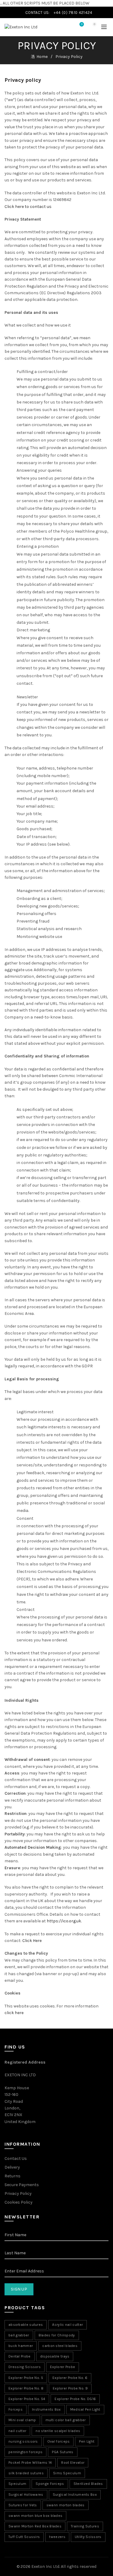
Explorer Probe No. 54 (27, 2399)
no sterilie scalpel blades (58, 2431)
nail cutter (17, 2431)
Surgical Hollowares (26, 2495)
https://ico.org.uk (64, 1921)
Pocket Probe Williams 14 (30, 2463)
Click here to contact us (28, 207)
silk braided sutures (26, 2473)
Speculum (17, 2484)
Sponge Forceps (50, 2484)
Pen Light (87, 2441)
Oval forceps (59, 2441)
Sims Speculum (67, 2473)
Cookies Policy (19, 2202)
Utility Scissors (88, 2537)
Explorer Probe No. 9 (70, 2388)
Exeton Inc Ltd (45, 2566)
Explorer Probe (63, 2367)
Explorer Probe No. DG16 (75, 2399)
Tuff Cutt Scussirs (24, 2537)
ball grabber (19, 2335)
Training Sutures (85, 2526)
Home (42, 57)
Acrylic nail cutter (67, 2325)
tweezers (57, 2537)
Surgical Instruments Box (75, 2495)
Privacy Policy (18, 2193)
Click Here (32, 1941)
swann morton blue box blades (35, 2516)
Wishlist (82, 24)
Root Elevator (73, 2463)
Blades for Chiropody (57, 2335)
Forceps (16, 2409)
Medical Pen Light (85, 2409)
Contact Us (16, 2158)
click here (14, 2013)
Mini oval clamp (22, 2420)
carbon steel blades (60, 2346)
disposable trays (55, 2356)
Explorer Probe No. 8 (26, 2388)
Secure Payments (22, 2185)
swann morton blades (66, 2505)
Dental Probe (20, 2356)
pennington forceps (25, 2452)
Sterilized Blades (88, 2484)
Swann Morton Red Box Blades (35, 2526)
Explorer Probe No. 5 (26, 2378)
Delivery (12, 2167)
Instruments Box (46, 2409)
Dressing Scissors (25, 2367)
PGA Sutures (63, 2452)
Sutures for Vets (23, 2505)
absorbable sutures (26, 2325)
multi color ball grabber (66, 2420)
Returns (13, 2176)
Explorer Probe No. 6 (70, 2378)
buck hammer (21, 2346)
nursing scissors (23, 2441)
